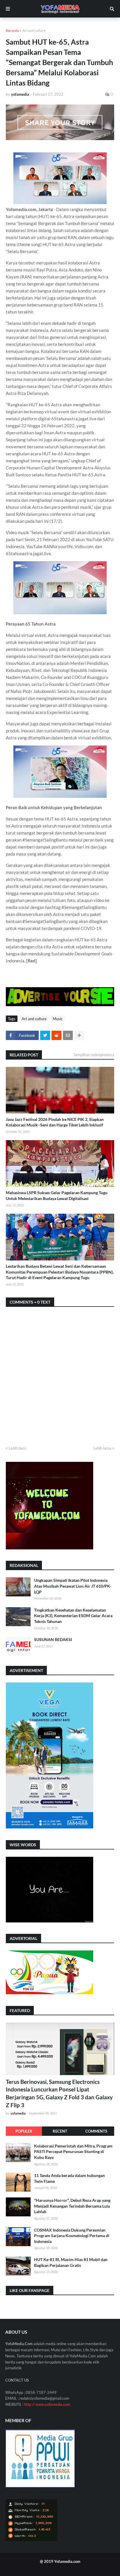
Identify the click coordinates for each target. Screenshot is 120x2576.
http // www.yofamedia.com (47, 2404)
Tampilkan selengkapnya (94, 1055)
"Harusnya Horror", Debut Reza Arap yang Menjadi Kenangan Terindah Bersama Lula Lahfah (72, 2206)
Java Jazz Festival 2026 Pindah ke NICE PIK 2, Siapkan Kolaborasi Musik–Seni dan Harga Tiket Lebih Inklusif (55, 1122)
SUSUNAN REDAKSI (53, 1639)
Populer (24, 2131)
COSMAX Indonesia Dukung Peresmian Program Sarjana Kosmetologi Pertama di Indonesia (72, 2236)
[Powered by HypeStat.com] (31, 2540)
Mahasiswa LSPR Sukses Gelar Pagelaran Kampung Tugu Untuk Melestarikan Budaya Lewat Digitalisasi (57, 1195)
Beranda (12, 31)
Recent (60, 2131)
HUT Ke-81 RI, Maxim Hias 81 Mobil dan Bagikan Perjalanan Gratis (71, 2262)
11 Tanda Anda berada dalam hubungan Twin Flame (69, 2178)
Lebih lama (102, 1448)
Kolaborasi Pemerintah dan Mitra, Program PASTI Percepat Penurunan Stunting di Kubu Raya (73, 2152)
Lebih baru (17, 1448)
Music (58, 1019)
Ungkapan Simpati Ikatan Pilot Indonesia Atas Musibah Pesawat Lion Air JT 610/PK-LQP (73, 1586)
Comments (96, 2131)
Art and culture (34, 31)
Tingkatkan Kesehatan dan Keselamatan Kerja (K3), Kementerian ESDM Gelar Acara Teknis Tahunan (73, 1616)
